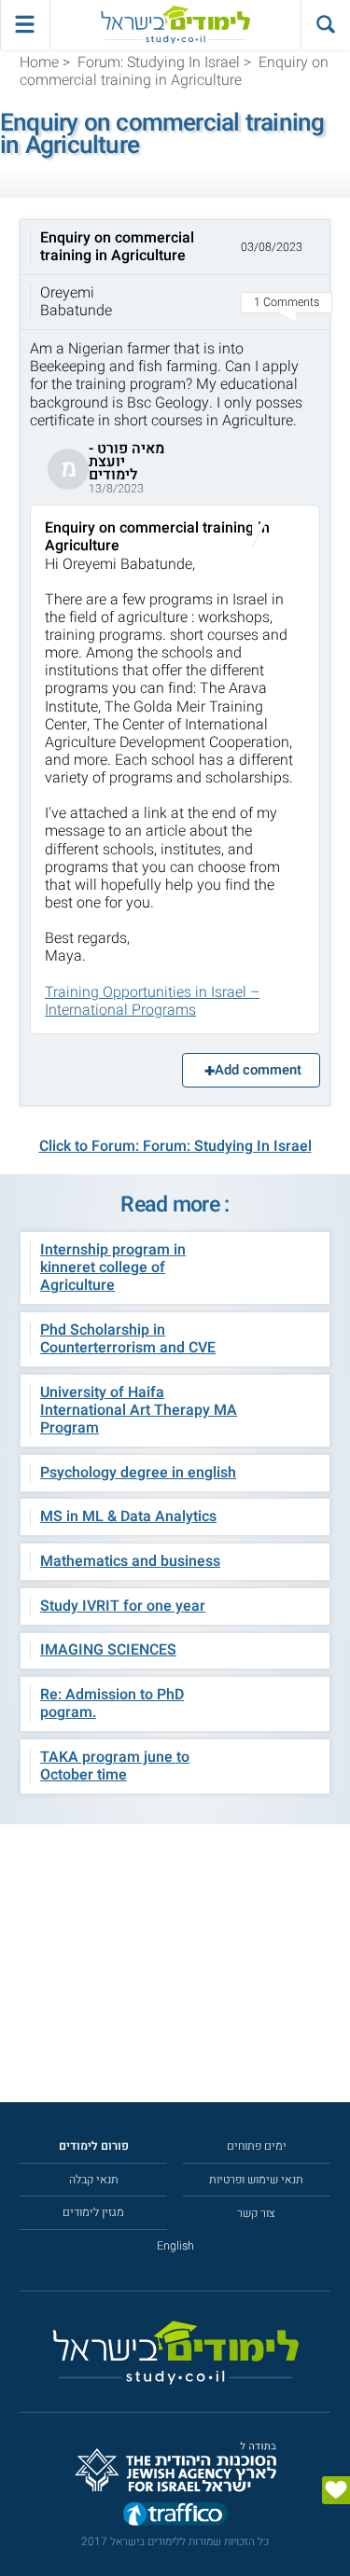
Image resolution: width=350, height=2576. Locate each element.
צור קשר (256, 2213)
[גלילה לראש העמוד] (336, 2528)
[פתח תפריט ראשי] (25, 25)
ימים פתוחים (257, 2146)
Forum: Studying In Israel (159, 62)
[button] (175, 275)
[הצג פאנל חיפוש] (325, 25)
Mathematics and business (130, 1561)
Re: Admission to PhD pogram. (112, 1703)
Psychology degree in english (138, 1473)
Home (39, 62)
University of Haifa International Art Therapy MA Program (139, 1410)
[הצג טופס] (336, 2490)
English (175, 2246)
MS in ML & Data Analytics (128, 1517)
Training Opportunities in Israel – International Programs (152, 1001)
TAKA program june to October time (115, 1766)
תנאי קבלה (94, 2180)
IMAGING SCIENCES (108, 1650)
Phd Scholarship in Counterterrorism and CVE (128, 1339)
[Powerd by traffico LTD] (175, 2516)
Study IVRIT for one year (123, 1606)
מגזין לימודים (93, 2212)
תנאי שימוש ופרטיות (256, 2180)
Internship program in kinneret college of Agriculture (113, 1267)
